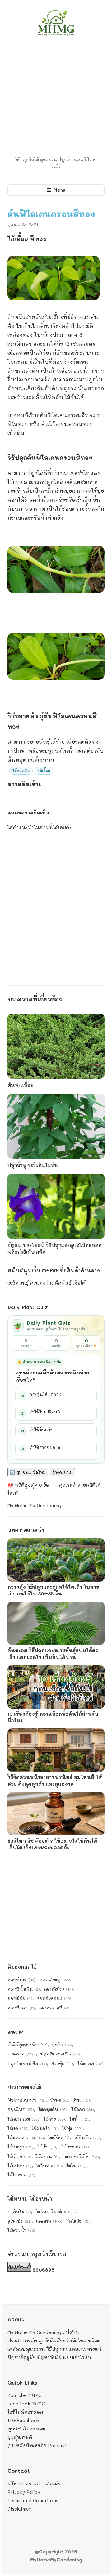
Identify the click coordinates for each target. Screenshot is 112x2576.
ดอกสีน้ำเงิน (24, 1989)
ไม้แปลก (20, 2166)
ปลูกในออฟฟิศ (27, 2063)
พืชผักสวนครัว (27, 2100)
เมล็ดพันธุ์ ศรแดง (26, 1283)
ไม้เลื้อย (44, 771)
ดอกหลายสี (54, 2008)
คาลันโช (19, 2211)
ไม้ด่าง (54, 2119)
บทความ (22, 2054)
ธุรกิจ (62, 2044)
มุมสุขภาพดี (20, 2437)
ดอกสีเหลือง (54, 1998)
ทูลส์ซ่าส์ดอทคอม (26, 2429)
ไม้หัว (48, 2147)
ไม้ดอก (83, 2109)
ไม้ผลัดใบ (45, 2128)
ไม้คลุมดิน (21, 771)
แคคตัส (49, 2221)
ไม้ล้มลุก (21, 2147)
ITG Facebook (23, 2420)
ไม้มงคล (91, 2063)
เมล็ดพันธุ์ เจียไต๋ (68, 1283)
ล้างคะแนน (62, 1472)
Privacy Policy (24, 2492)
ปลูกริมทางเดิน (60, 2054)
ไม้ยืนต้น (87, 2137)
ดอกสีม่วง (59, 1989)
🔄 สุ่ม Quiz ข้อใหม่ (28, 1472)
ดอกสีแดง (21, 2008)
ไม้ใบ (76, 2166)
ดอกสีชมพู (55, 1980)
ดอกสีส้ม (20, 1998)
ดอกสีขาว (21, 1980)
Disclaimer (19, 2509)
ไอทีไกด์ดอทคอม (25, 2412)
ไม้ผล (17, 2128)
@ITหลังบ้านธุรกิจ (27, 2445)
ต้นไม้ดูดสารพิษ (28, 2044)
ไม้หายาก (75, 2147)
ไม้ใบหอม (21, 2175)
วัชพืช (59, 2100)
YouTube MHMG (25, 2395)
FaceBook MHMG (26, 2404)
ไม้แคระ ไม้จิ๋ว (81, 2156)
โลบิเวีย (77, 2221)
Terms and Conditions (33, 2500)
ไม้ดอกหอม (23, 2119)
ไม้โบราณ (49, 2166)
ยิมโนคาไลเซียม (55, 2211)
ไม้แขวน (47, 2156)
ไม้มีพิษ (59, 2137)
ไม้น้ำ (79, 2119)
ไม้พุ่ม (72, 2128)
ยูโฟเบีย (20, 2221)
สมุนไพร (21, 2109)
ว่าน (81, 2100)
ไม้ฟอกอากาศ (26, 2137)
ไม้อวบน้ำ (21, 2230)
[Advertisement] (56, 97)
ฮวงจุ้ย (62, 2063)
